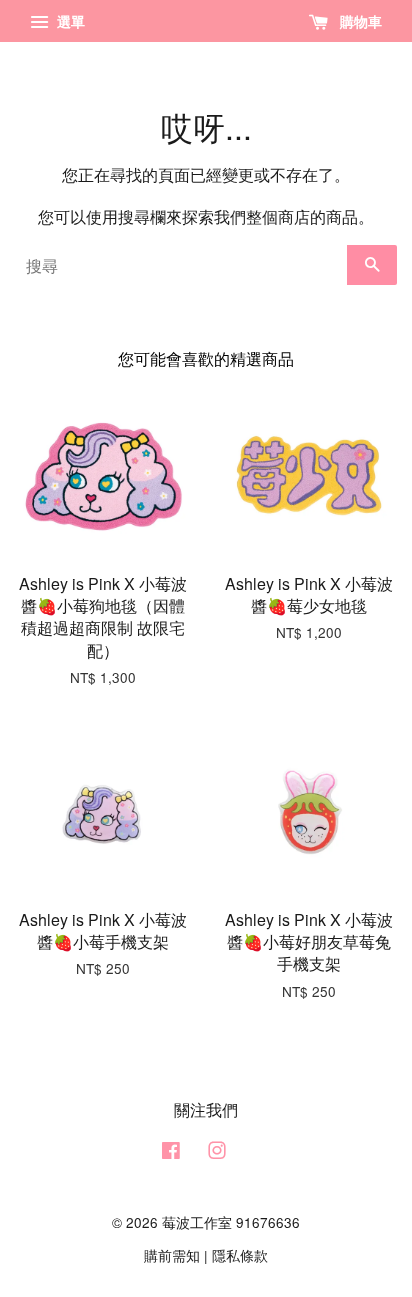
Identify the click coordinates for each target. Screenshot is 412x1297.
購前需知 (172, 1255)
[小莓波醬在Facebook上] (171, 1153)
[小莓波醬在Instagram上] (217, 1153)
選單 (69, 21)
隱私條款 (240, 1255)
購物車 (359, 21)
